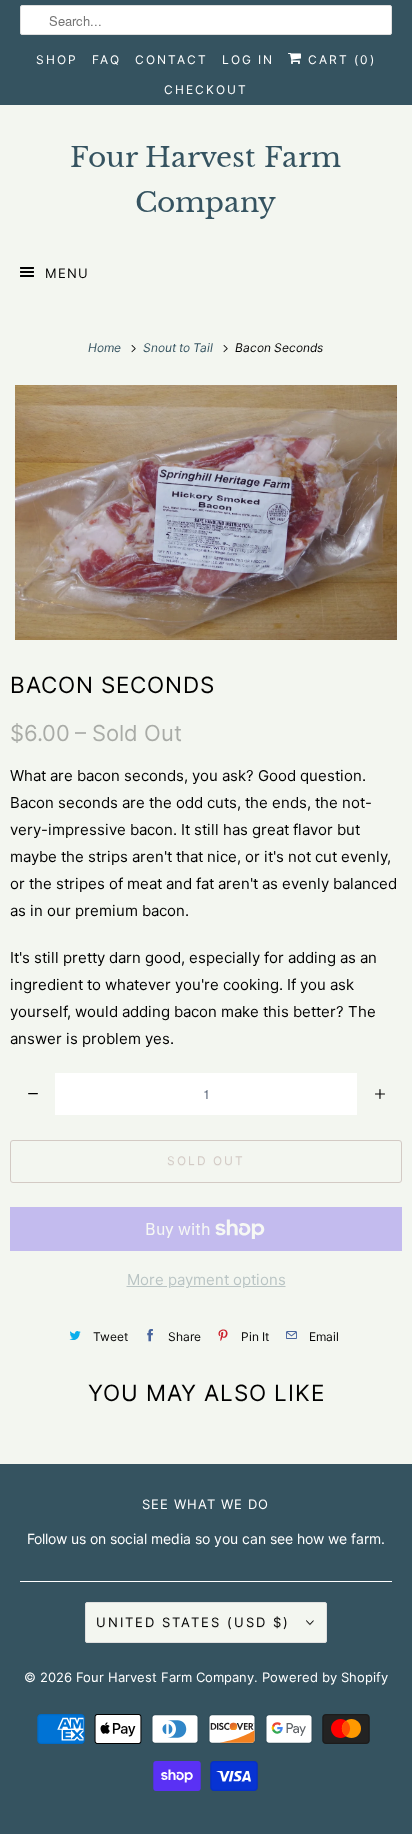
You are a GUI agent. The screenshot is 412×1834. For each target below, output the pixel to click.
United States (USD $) (196, 1622)
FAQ (106, 59)
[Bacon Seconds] (206, 512)
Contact (171, 59)
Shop (57, 59)
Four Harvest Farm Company (165, 1677)
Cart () (339, 59)
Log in (248, 59)
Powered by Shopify (325, 1677)
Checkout (206, 89)
